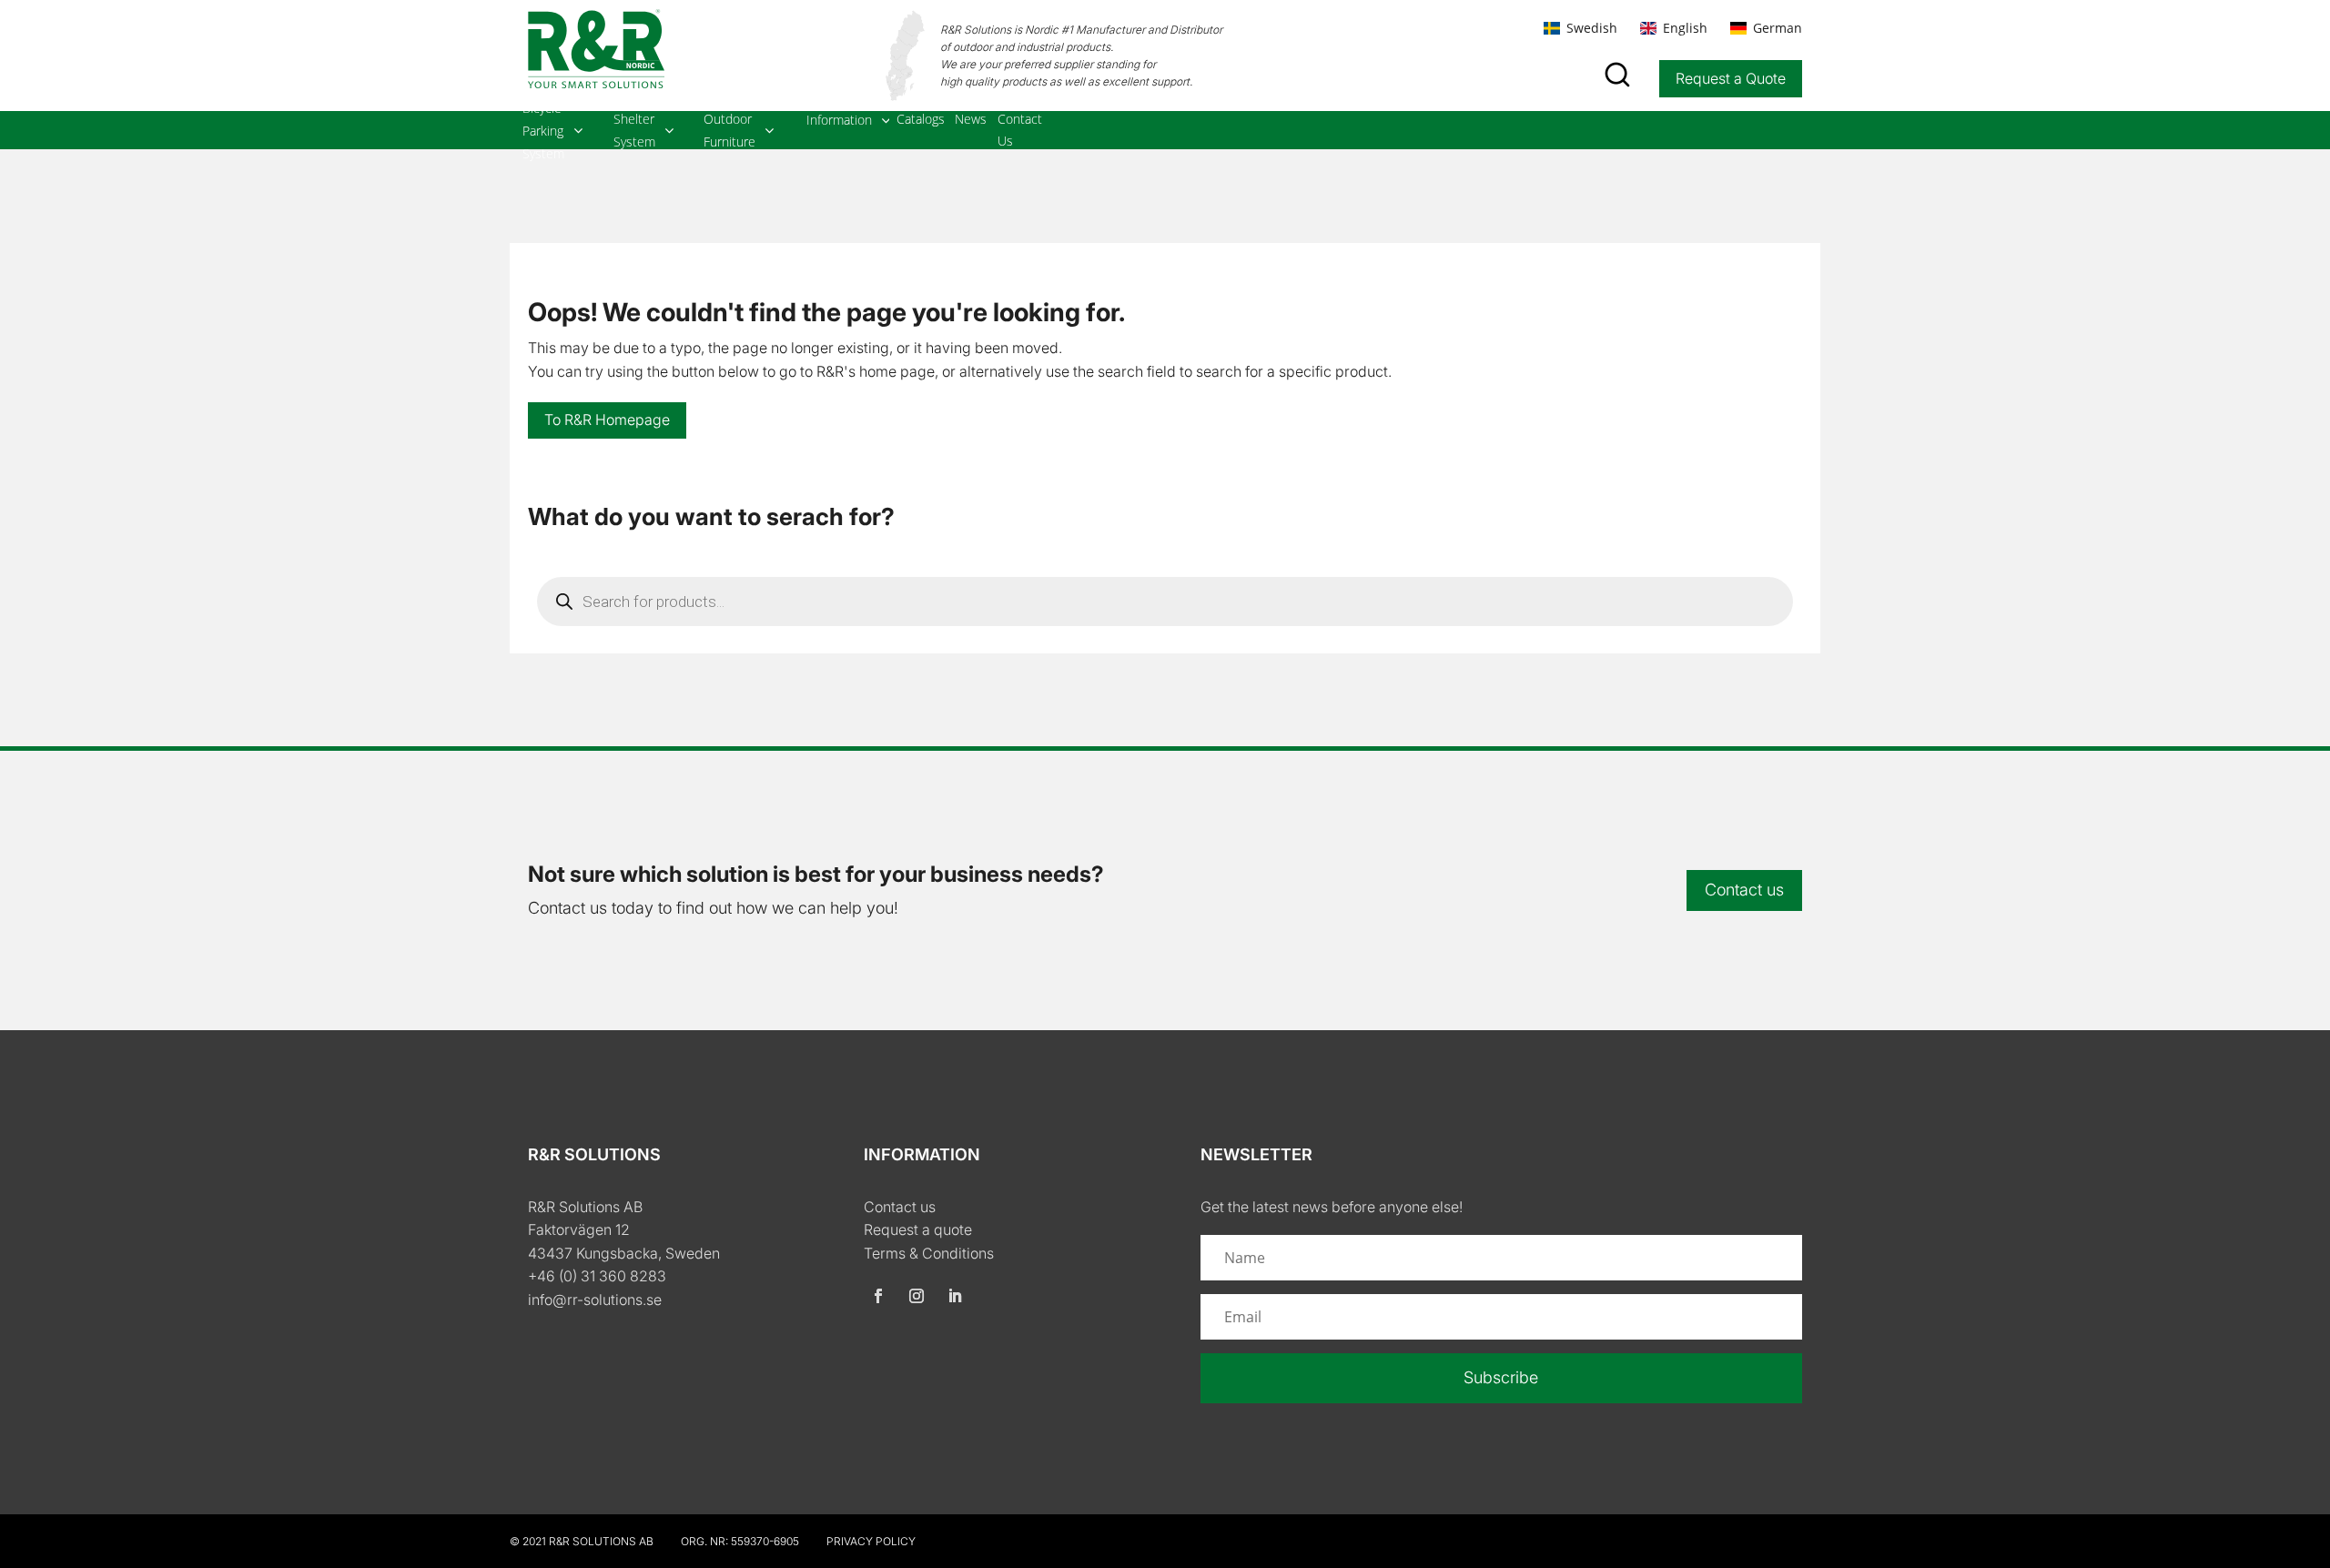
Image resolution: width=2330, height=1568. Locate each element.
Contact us (1744, 890)
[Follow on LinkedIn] (955, 1296)
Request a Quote (1731, 78)
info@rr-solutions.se (595, 1300)
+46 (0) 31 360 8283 (597, 1276)
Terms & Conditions (929, 1253)
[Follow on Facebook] (878, 1296)
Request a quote (918, 1229)
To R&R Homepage (607, 420)
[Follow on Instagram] (917, 1296)
